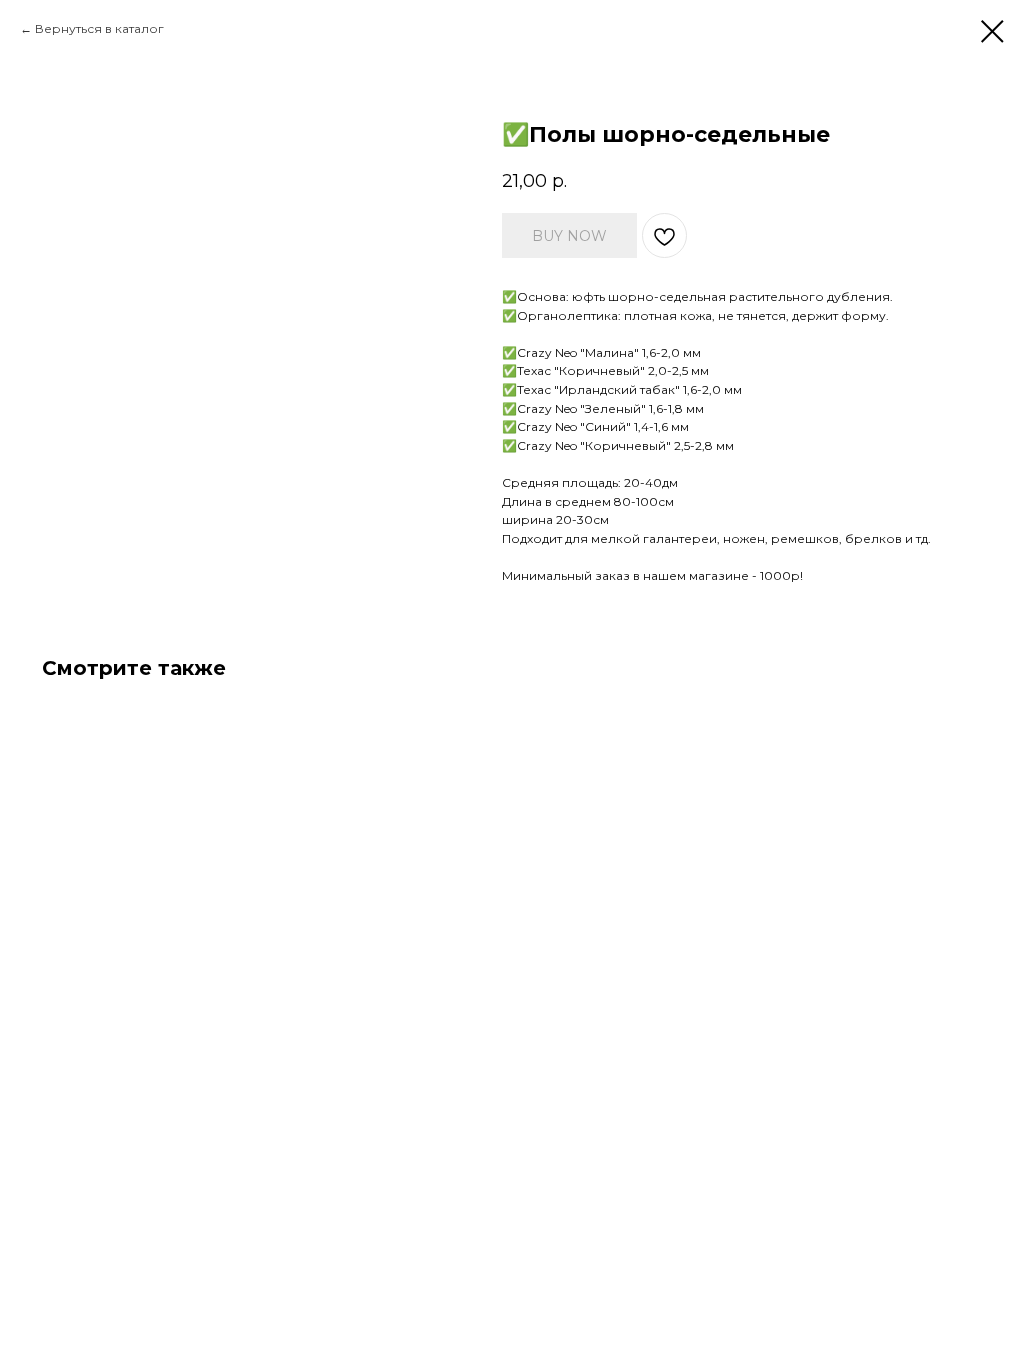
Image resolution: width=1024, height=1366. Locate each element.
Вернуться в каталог (99, 28)
